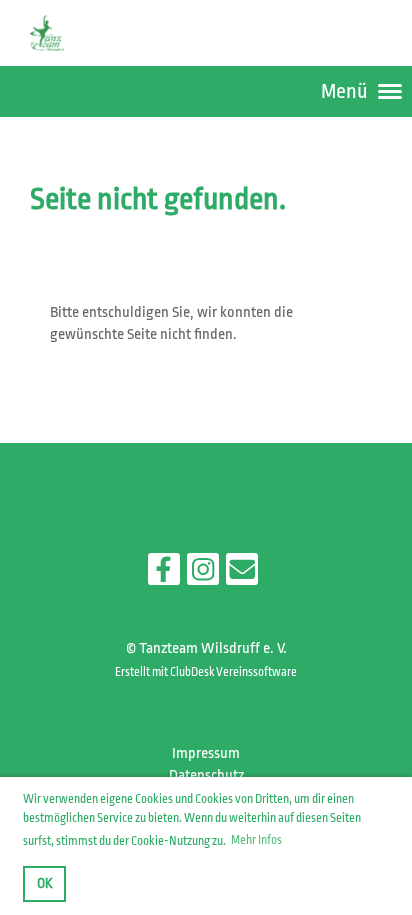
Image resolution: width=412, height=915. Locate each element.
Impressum (206, 753)
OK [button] (45, 883)
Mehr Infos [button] (256, 840)
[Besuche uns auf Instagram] (203, 575)
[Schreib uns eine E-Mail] (242, 575)
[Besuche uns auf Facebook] (164, 575)
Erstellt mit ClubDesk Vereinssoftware (206, 672)
